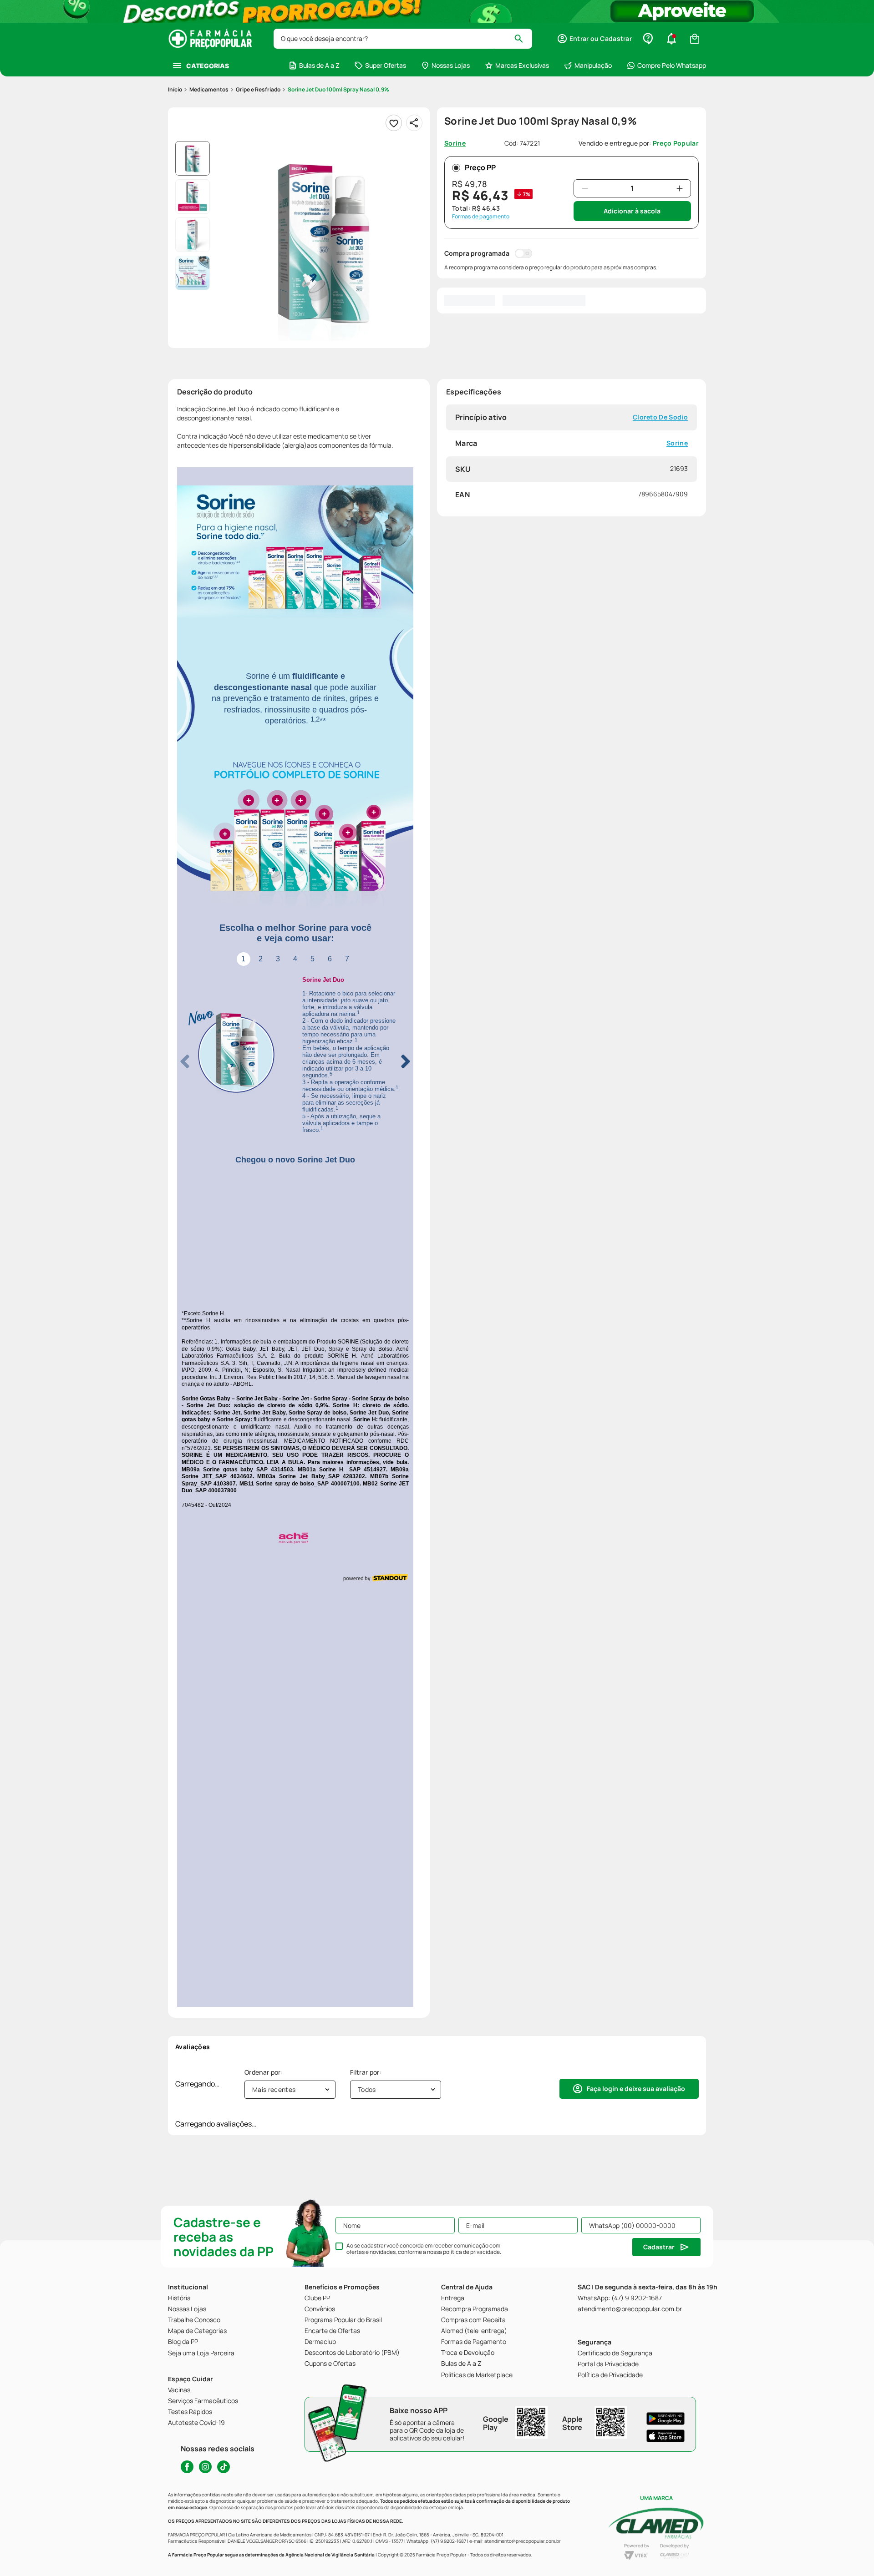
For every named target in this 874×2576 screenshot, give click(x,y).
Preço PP (480, 167)
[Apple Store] (666, 2435)
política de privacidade (471, 2252)
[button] (594, 39)
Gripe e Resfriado (258, 89)
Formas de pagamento (481, 217)
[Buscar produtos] (523, 39)
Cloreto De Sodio (660, 417)
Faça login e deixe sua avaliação (636, 1705)
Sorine (677, 443)
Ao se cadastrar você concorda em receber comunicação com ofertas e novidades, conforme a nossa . (424, 2249)
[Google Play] (666, 2418)
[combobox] (403, 39)
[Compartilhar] (414, 123)
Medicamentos (209, 89)
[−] (585, 188)
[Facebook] (187, 2467)
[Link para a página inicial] (175, 90)
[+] (680, 188)
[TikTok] (224, 2467)
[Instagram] (205, 2467)
